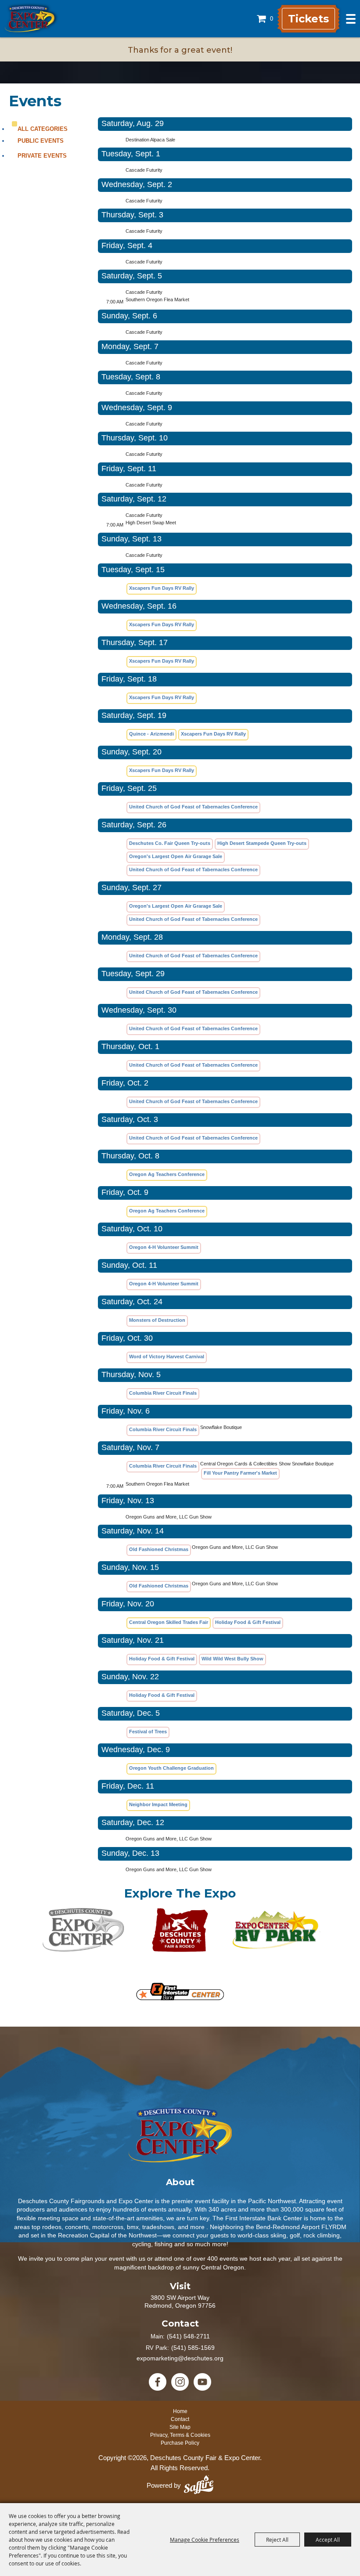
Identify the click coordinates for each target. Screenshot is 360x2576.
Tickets (308, 19)
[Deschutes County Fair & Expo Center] (30, 19)
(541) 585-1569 (193, 2348)
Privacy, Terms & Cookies (180, 2435)
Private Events (42, 156)
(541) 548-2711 (188, 2336)
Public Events (41, 141)
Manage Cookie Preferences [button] (205, 2540)
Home (180, 2411)
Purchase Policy (180, 2443)
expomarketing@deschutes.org (180, 2358)
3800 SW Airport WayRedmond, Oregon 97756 (180, 2302)
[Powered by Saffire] (199, 2486)
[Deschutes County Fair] (180, 2135)
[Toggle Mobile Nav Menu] (351, 19)
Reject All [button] (277, 2540)
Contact (180, 2419)
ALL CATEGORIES (43, 129)
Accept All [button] (328, 2540)
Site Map (180, 2427)
